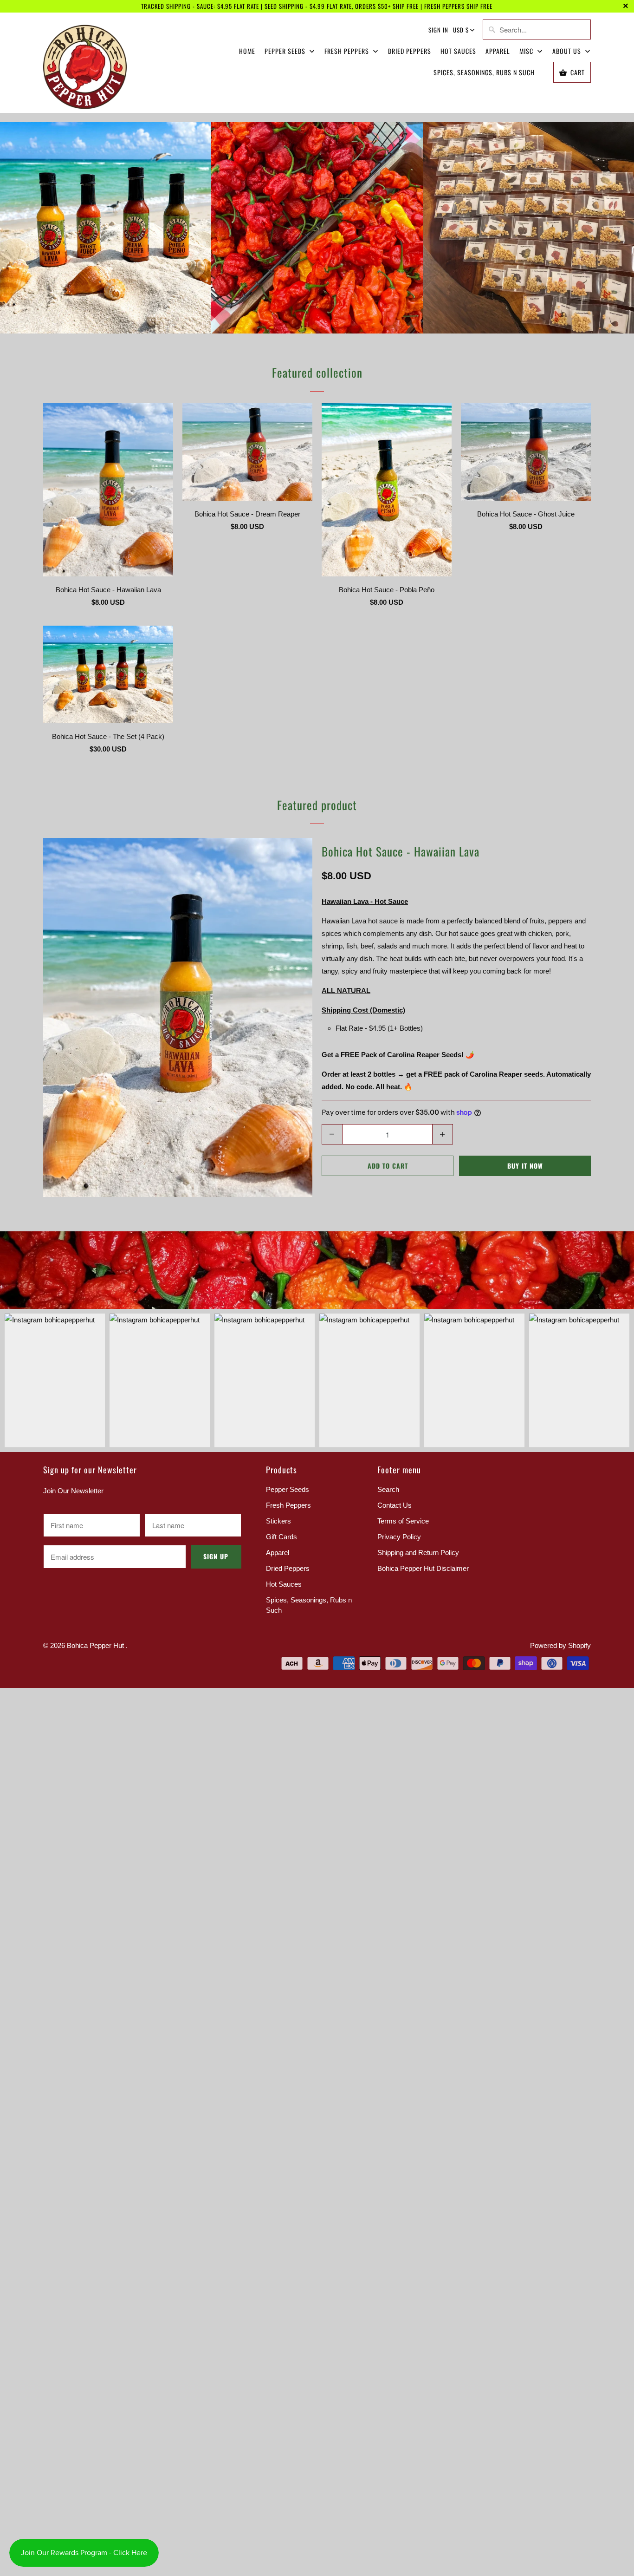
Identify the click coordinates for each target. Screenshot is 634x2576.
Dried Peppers (410, 51)
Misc (527, 51)
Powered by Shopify (560, 1645)
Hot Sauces (458, 51)
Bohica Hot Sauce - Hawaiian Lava (401, 851)
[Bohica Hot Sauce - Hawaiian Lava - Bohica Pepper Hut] (178, 1017)
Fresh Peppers (348, 51)
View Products (106, 238)
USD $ (461, 30)
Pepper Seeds (286, 51)
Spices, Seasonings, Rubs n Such (484, 72)
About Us (568, 51)
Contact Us (395, 1505)
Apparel (498, 51)
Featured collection (317, 372)
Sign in (438, 30)
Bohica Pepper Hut (96, 1645)
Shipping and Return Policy (418, 1553)
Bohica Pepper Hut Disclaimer (423, 1568)
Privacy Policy (399, 1537)
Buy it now (525, 1166)
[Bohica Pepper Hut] (85, 66)
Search (388, 1489)
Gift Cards (281, 1537)
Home (247, 51)
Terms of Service (403, 1521)
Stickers (278, 1521)
